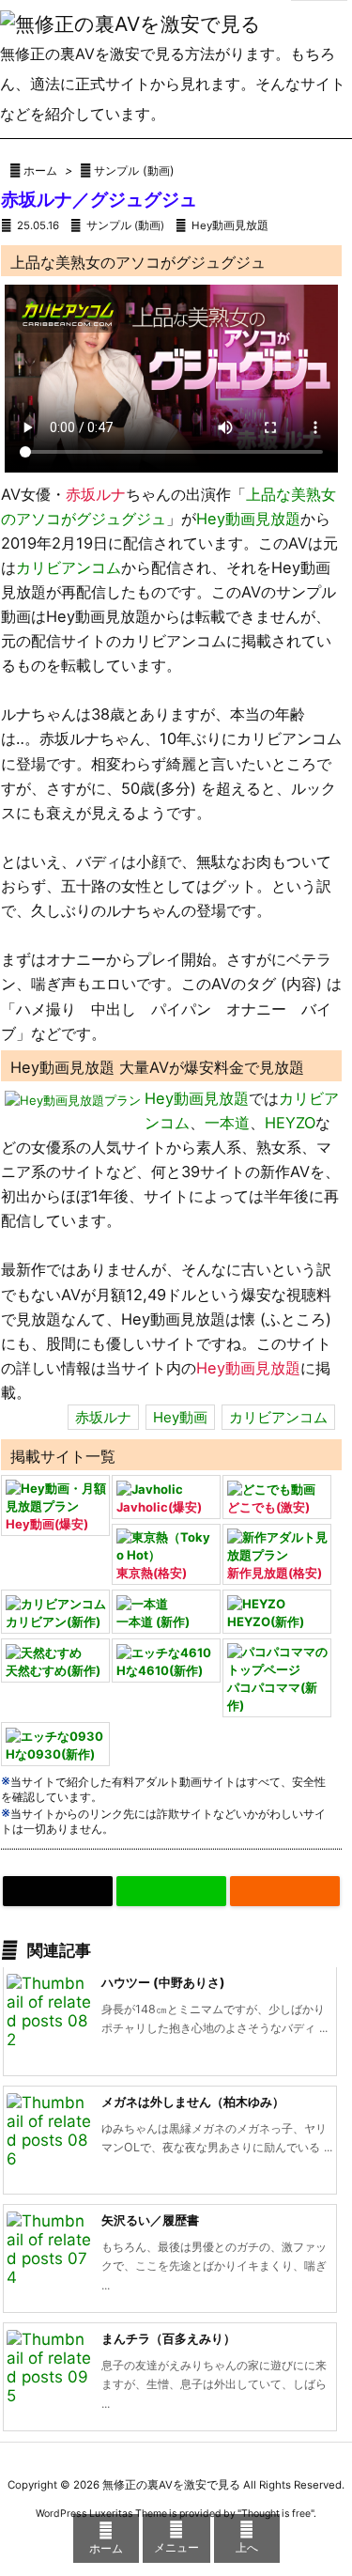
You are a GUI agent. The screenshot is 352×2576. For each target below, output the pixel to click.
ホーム (40, 171)
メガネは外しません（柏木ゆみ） (193, 2102)
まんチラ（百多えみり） (168, 2338)
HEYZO (290, 1123)
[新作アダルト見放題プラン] (277, 1545)
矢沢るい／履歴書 (150, 2220)
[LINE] (171, 1891)
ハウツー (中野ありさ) (163, 1982)
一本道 (227, 1123)
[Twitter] (58, 1891)
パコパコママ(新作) (272, 1696)
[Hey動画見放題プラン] (73, 1099)
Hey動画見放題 (230, 225)
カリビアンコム (69, 567)
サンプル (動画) (134, 171)
